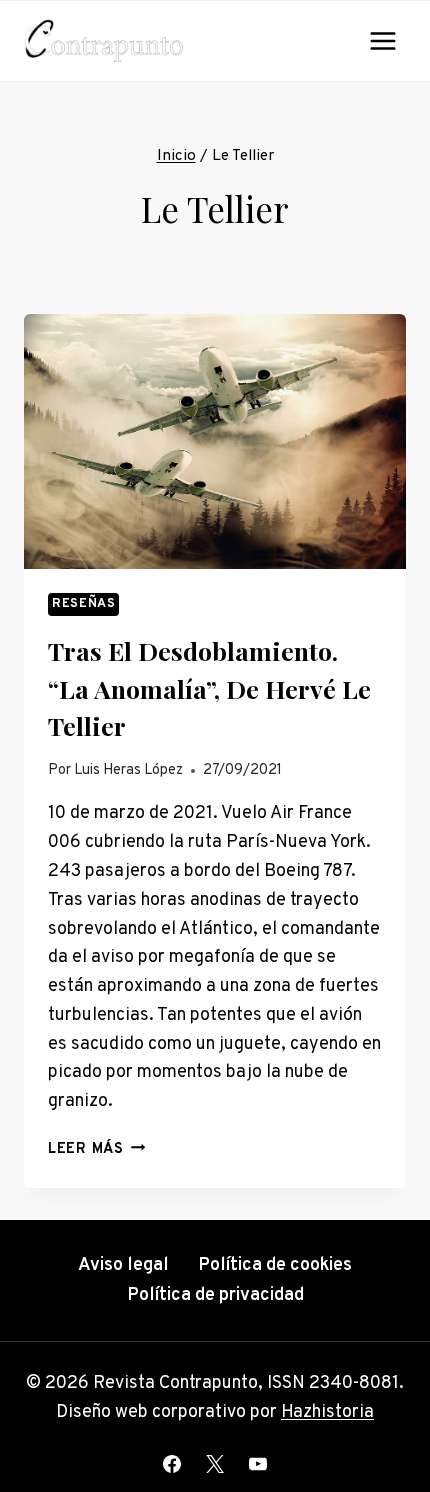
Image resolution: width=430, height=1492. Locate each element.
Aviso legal (123, 1265)
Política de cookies (275, 1265)
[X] (215, 1464)
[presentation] (215, 441)
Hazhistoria (327, 1412)
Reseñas (83, 604)
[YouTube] (258, 1464)
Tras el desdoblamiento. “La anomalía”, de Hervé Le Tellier (209, 688)
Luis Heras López (128, 770)
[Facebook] (172, 1464)
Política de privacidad (215, 1295)
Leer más (96, 1149)
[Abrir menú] (382, 40)
